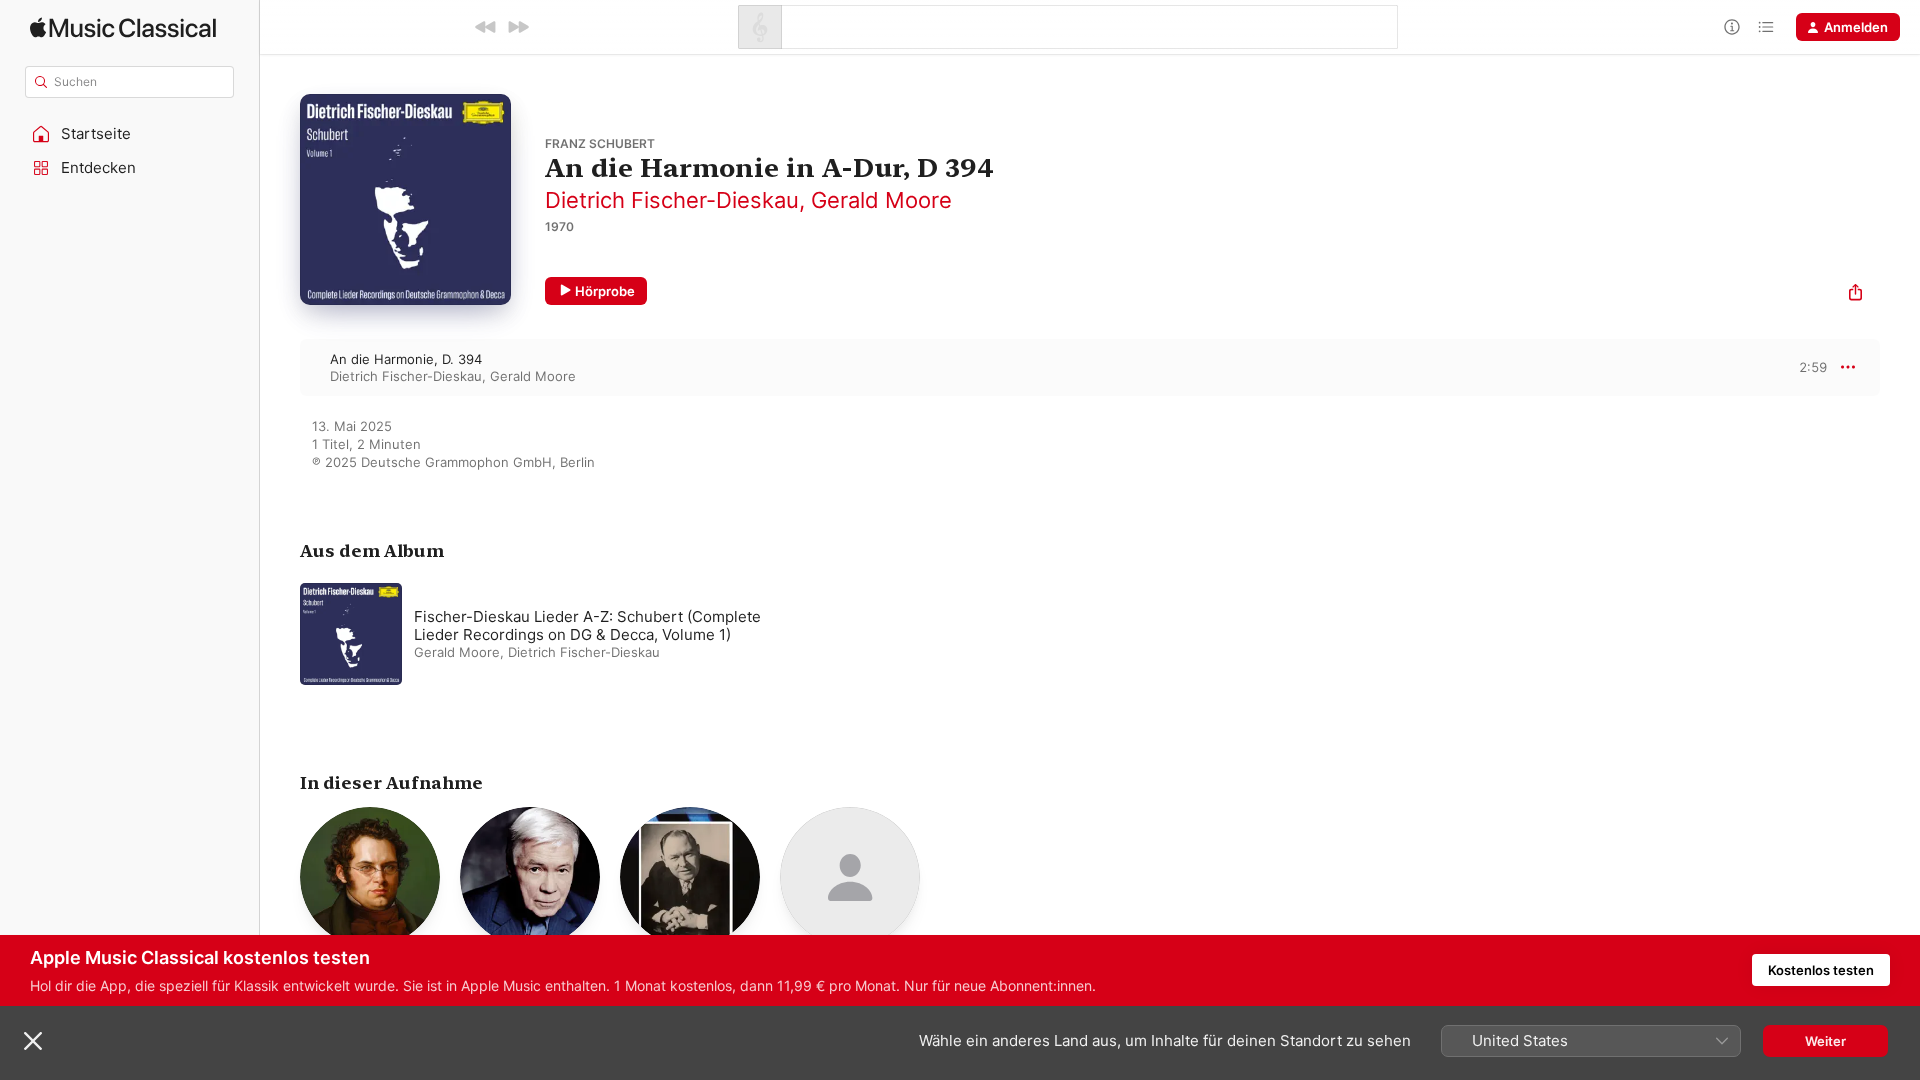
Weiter (1825, 1041)
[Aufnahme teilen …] (1855, 294)
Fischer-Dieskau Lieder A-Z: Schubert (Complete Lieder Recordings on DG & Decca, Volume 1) (587, 625)
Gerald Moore (881, 200)
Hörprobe (605, 291)
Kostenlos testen (1821, 970)
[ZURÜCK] (486, 27)
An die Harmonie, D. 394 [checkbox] (406, 359)
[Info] (1732, 27)
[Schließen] (33, 1041)
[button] (130, 134)
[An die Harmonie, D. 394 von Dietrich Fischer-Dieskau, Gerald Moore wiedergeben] (280, 367)
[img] (123, 27)
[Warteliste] (1766, 27)
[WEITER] (518, 27)
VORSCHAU (1799, 367)
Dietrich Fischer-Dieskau (672, 200)
